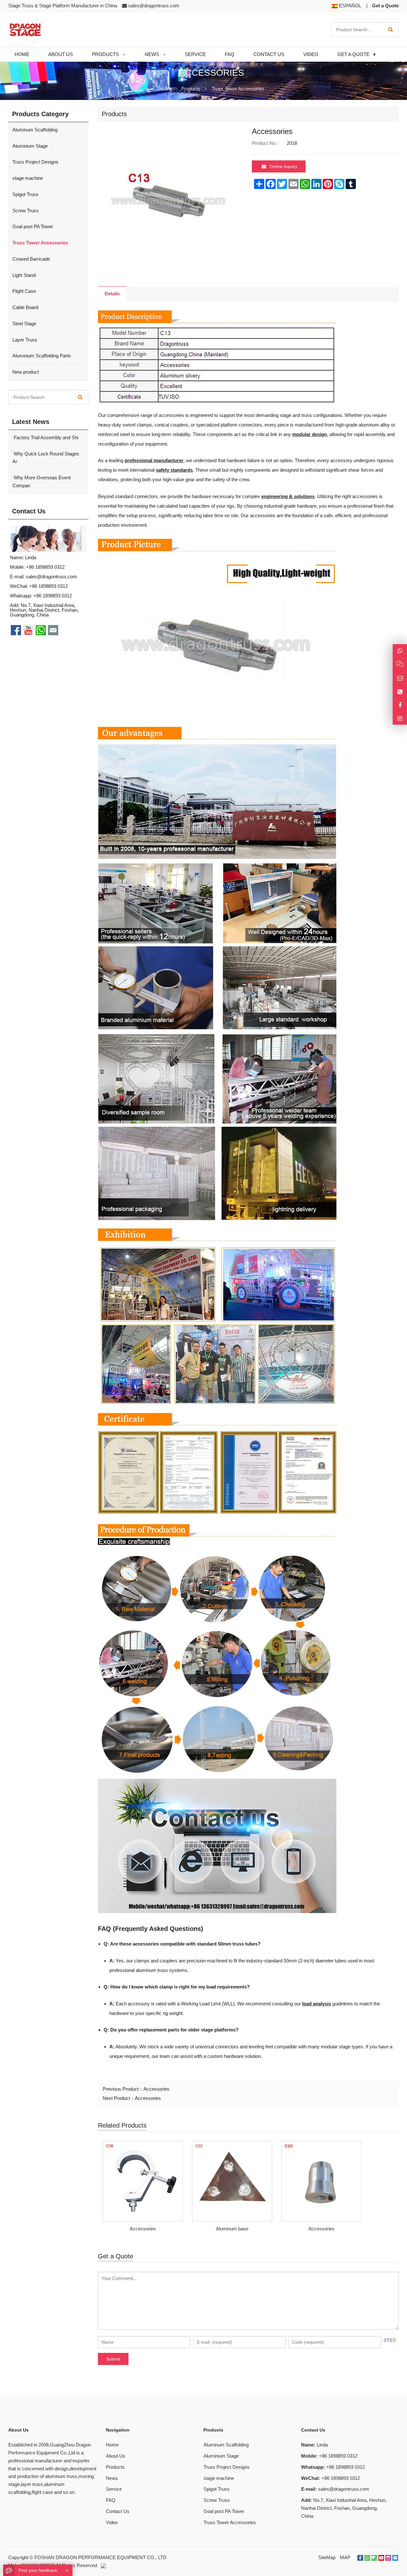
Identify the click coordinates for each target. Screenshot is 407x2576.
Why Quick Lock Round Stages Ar (46, 458)
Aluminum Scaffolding (35, 130)
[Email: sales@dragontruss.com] (400, 678)
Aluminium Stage (30, 146)
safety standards (174, 470)
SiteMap (327, 2557)
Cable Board (25, 307)
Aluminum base (232, 2229)
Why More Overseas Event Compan (41, 482)
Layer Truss (25, 340)
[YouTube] (381, 2558)
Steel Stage (24, 324)
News (112, 2478)
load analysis (317, 2004)
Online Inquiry (283, 166)
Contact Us (118, 2511)
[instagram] (388, 2558)
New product (26, 372)
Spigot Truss (25, 194)
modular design (310, 434)
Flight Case (24, 291)
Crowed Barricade (31, 259)
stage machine (28, 178)
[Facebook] (360, 2558)
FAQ (111, 2500)
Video (112, 2522)
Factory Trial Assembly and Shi (45, 437)
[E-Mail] (395, 2558)
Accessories (156, 2089)
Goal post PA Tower (33, 226)
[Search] (391, 30)
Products (191, 89)
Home (112, 2445)
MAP (345, 2557)
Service (114, 2489)
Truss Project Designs (35, 162)
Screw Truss (26, 211)
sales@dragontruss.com (154, 6)
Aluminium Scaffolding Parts (42, 356)
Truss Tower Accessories (238, 89)
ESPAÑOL (349, 6)
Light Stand (24, 275)
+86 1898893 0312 (53, 596)
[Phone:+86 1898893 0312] (400, 692)
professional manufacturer (154, 460)
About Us (116, 2456)
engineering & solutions (288, 496)
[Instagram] (400, 718)
